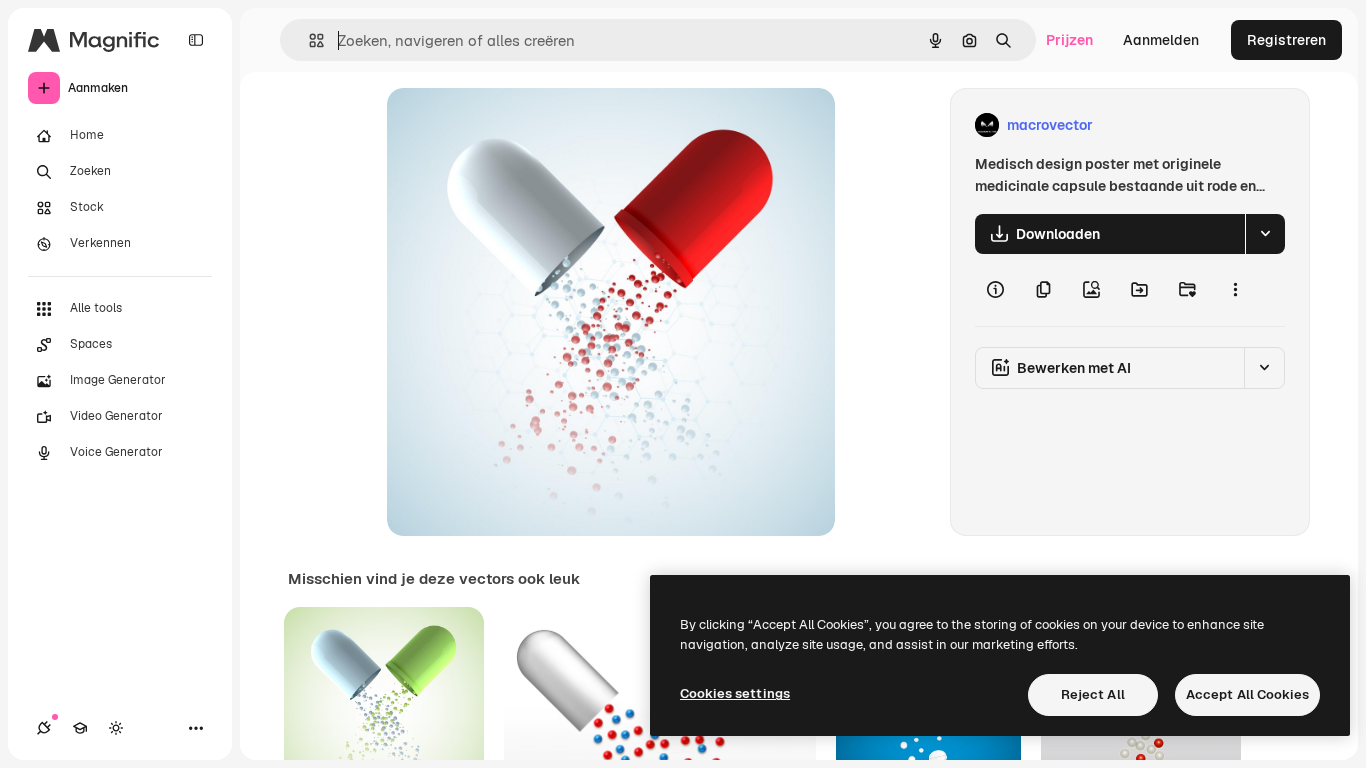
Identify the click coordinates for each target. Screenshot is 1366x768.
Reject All (1093, 694)
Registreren (1286, 40)
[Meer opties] (1235, 290)
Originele (518, 125)
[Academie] (80, 728)
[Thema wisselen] (116, 728)
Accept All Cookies (1247, 694)
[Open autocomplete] (308, 40)
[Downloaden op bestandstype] (1265, 234)
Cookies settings (735, 693)
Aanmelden (1161, 40)
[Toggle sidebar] (196, 40)
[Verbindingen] (44, 728)
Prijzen (1069, 40)
